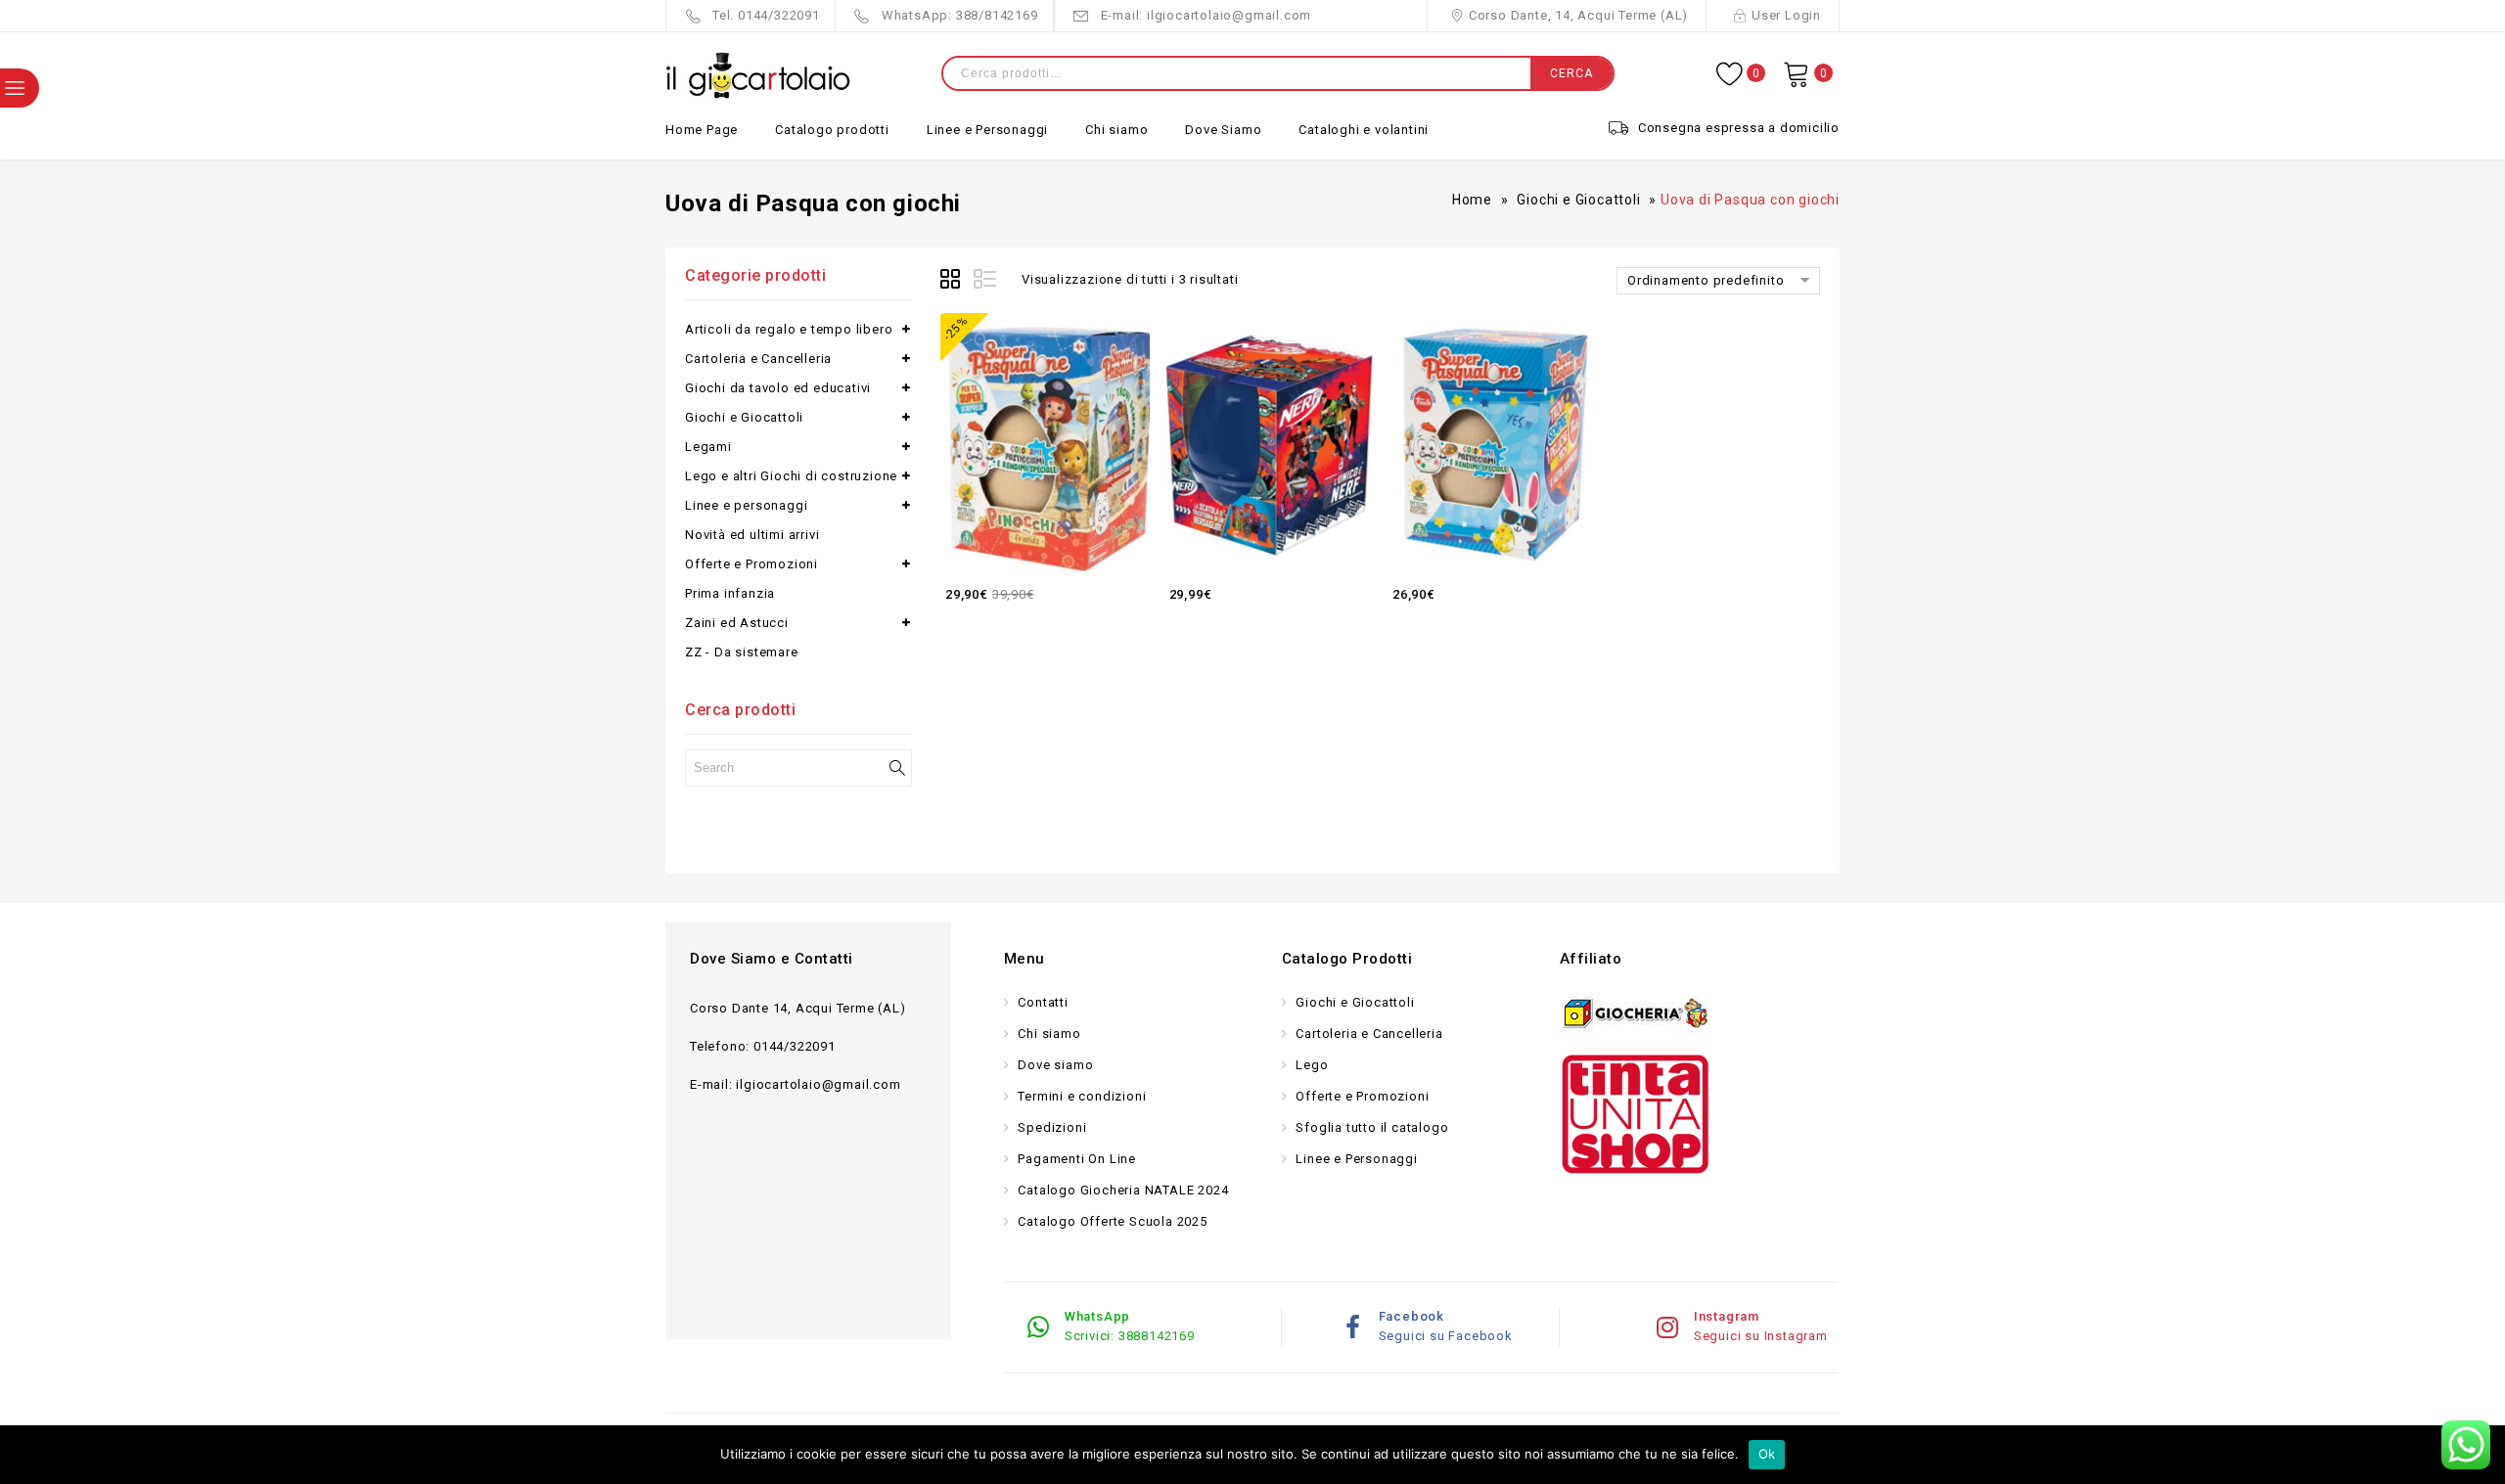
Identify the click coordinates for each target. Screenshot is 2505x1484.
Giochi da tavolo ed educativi (778, 388)
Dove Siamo (1223, 130)
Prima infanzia (730, 593)
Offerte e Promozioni (751, 564)
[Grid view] (953, 282)
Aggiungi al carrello (1131, 593)
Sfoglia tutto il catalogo (1371, 1127)
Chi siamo (1116, 130)
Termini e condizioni (1081, 1096)
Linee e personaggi (746, 505)
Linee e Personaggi (987, 130)
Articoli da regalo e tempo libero (789, 329)
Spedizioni (1051, 1127)
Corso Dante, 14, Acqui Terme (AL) (1578, 15)
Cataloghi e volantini (1364, 130)
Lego (1311, 1065)
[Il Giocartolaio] (758, 76)
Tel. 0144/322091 (766, 15)
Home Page (702, 130)
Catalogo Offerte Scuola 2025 (1111, 1221)
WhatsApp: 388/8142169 (960, 15)
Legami (708, 447)
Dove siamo (1054, 1065)
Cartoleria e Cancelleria (758, 359)
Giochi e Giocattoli (1578, 200)
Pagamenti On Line (1075, 1159)
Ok (1767, 1454)
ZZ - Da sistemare (742, 652)
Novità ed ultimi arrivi (752, 535)
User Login (1786, 15)
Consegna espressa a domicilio (1739, 128)
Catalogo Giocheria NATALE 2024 (1122, 1190)
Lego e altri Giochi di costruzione (791, 476)
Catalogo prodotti (832, 130)
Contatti (1042, 1002)
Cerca (1571, 73)
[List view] (986, 282)
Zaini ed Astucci (737, 623)
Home (1472, 200)
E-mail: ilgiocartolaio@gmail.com (1207, 15)
